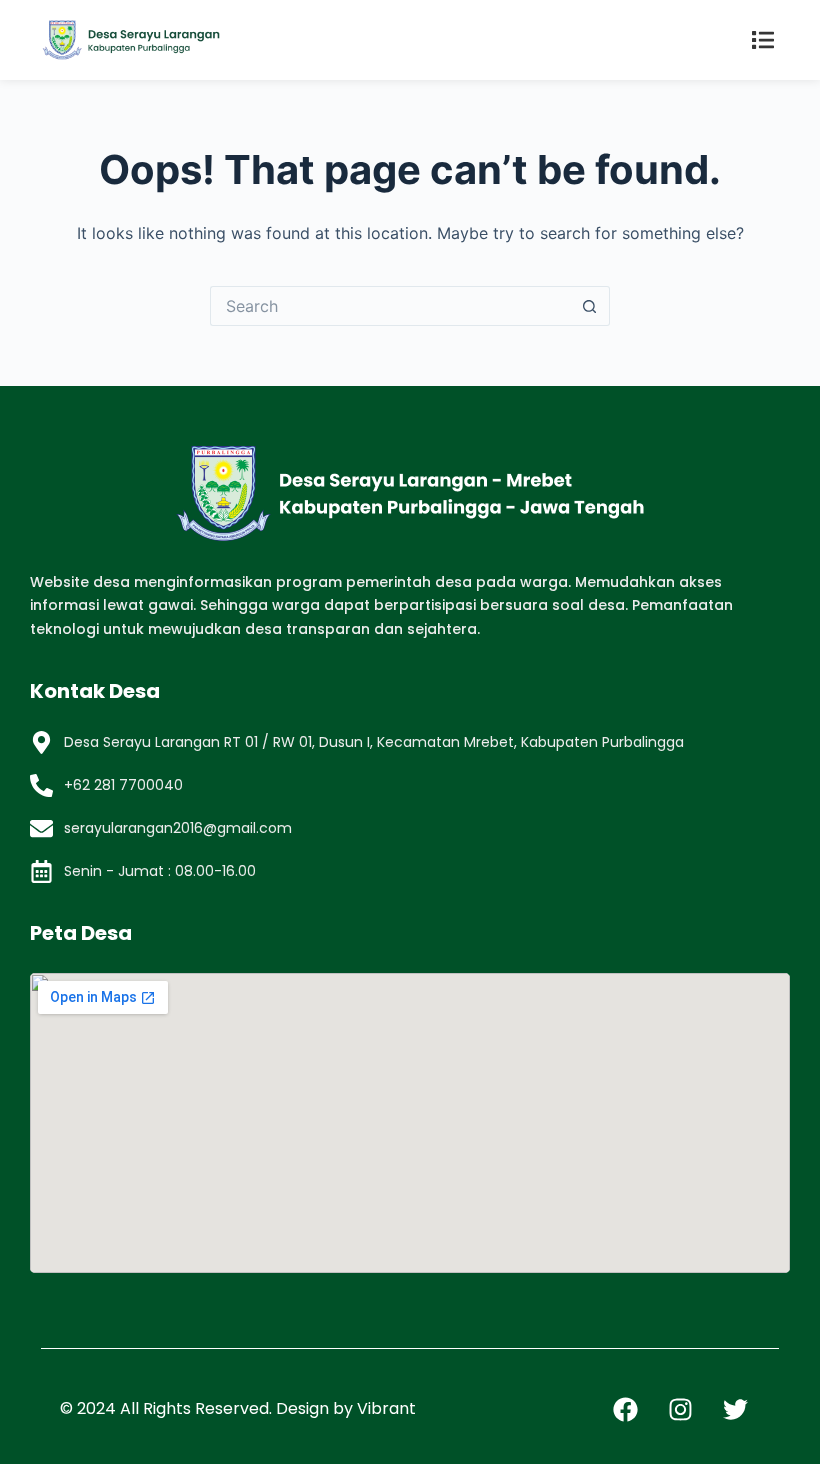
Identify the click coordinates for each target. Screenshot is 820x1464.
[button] (762, 40)
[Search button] (590, 306)
